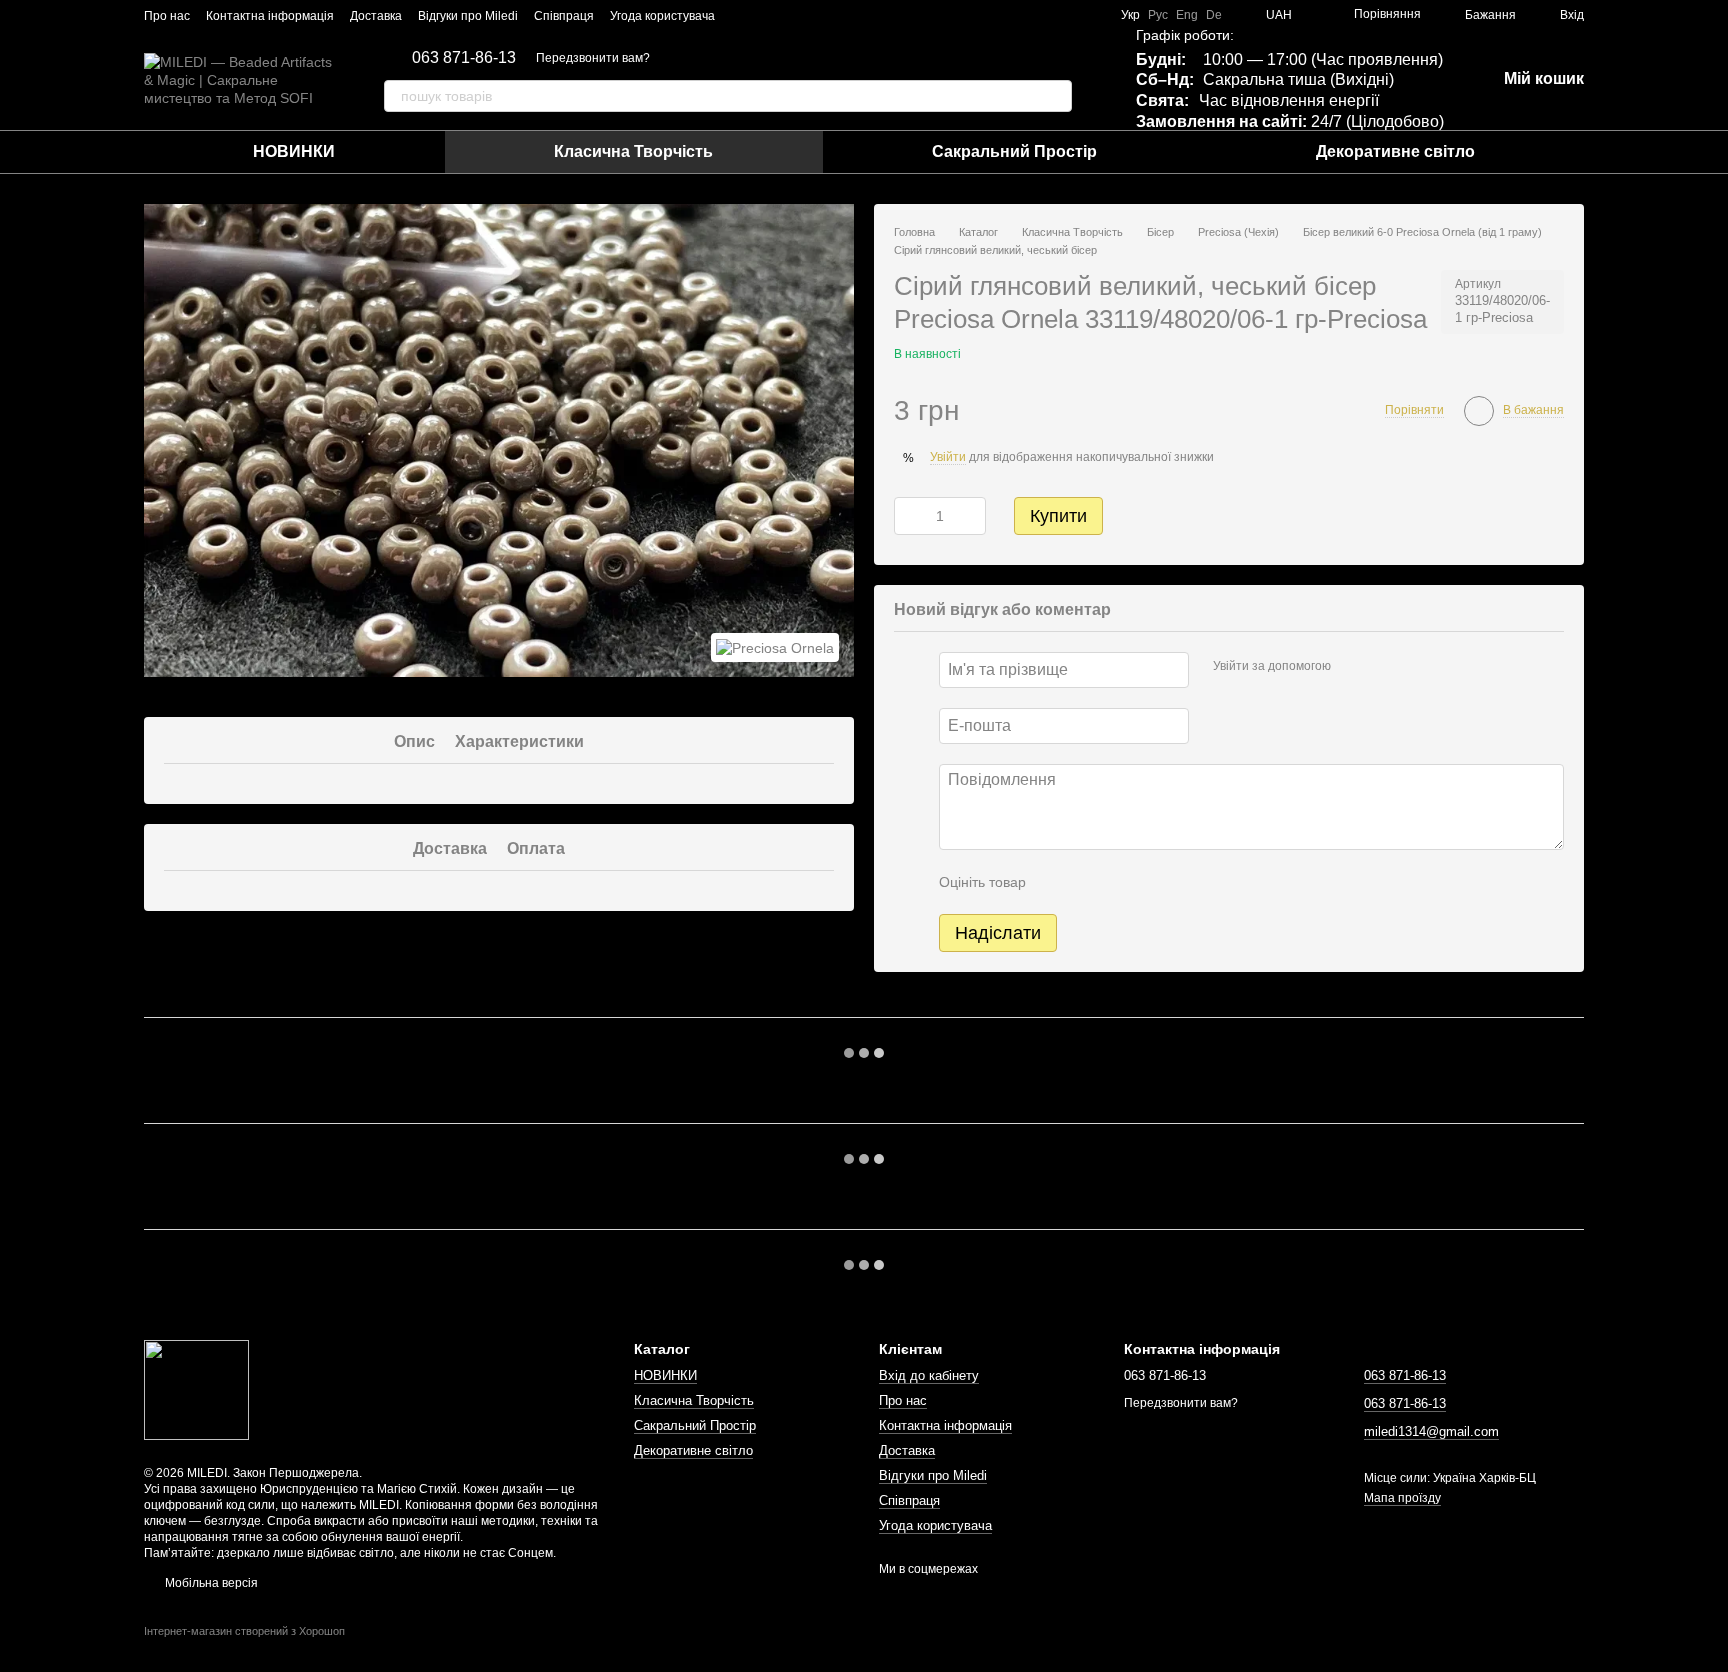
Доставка (376, 16)
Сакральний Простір (1014, 151)
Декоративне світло (1395, 151)
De (1214, 15)
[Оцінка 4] (1155, 882)
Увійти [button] (948, 457)
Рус (1158, 15)
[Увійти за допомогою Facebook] (1353, 667)
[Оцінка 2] (1091, 882)
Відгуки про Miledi (468, 16)
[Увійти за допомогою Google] (1385, 667)
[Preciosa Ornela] (775, 647)
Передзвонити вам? (593, 58)
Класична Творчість (633, 151)
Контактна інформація (270, 16)
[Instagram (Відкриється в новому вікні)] (743, 15)
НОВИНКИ (294, 151)
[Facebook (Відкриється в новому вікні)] (767, 15)
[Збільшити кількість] (971, 516)
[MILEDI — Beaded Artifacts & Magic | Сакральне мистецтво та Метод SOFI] (196, 1389)
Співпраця (564, 16)
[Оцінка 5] (1187, 882)
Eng (1187, 15)
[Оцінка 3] (1123, 882)
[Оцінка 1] (1059, 882)
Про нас (167, 16)
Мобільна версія (210, 1583)
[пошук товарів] (1056, 96)
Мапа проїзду (1402, 1498)
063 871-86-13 (464, 58)
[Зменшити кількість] (909, 516)
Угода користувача (662, 16)
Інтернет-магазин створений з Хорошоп (244, 1631)
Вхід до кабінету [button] (929, 1375)
